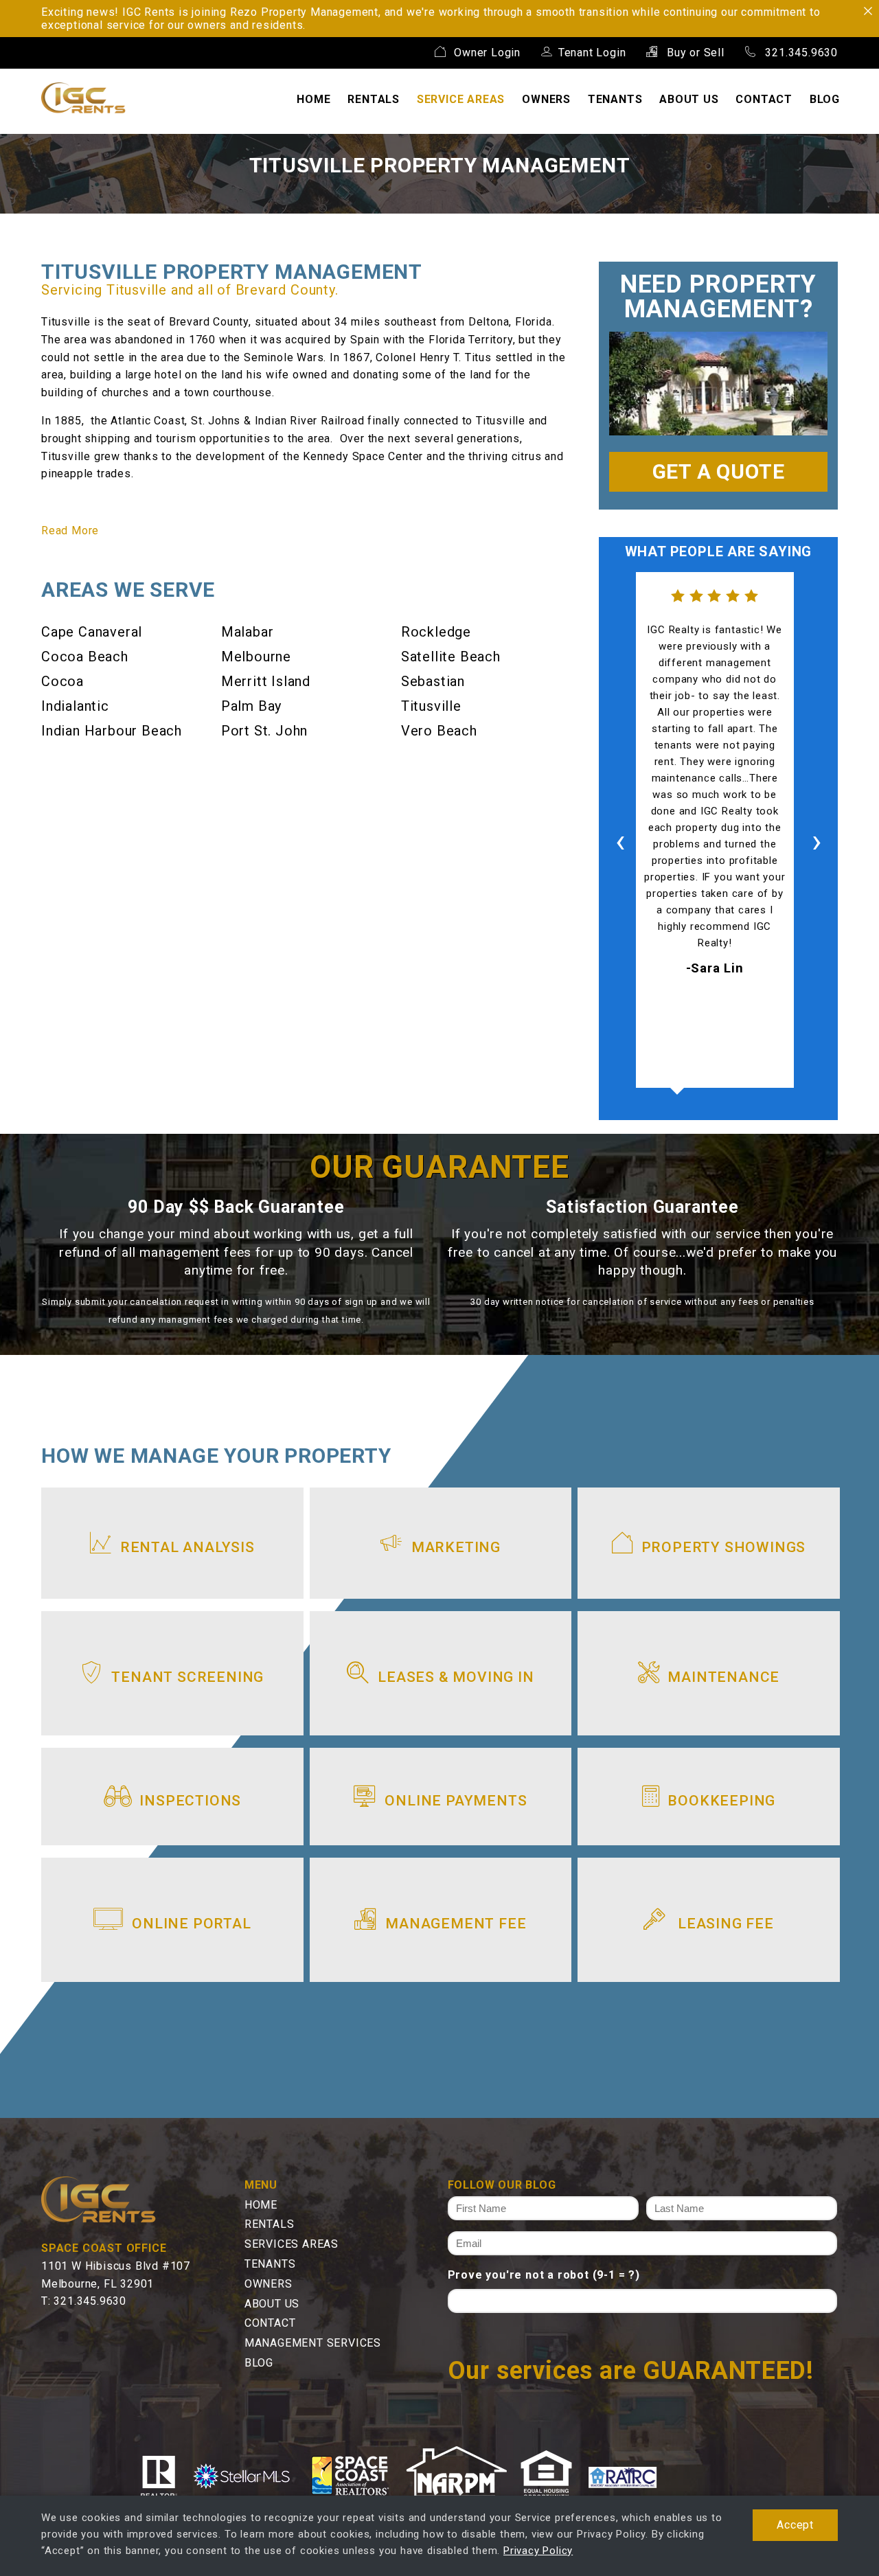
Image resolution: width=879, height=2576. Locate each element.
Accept (795, 2525)
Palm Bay (251, 706)
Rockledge (436, 632)
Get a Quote (719, 471)
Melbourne (256, 657)
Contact (764, 99)
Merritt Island (266, 681)
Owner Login (486, 53)
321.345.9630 (800, 53)
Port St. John (264, 731)
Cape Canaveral (92, 632)
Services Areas (292, 2244)
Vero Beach (439, 731)
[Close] (868, 11)
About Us (689, 99)
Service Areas (461, 99)
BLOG (825, 99)
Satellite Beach (451, 657)
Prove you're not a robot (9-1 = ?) (544, 2275)
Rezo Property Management (304, 12)
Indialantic (75, 706)
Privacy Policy (538, 2551)
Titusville (431, 706)
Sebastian (433, 681)
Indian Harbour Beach (112, 731)
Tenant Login (592, 53)
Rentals (374, 99)
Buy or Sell (694, 53)
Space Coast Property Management (83, 98)
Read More (70, 531)
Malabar (248, 632)
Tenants (615, 99)
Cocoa (62, 681)
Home (313, 99)
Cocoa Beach (85, 657)
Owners (546, 99)
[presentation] (620, 842)
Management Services (313, 2343)
